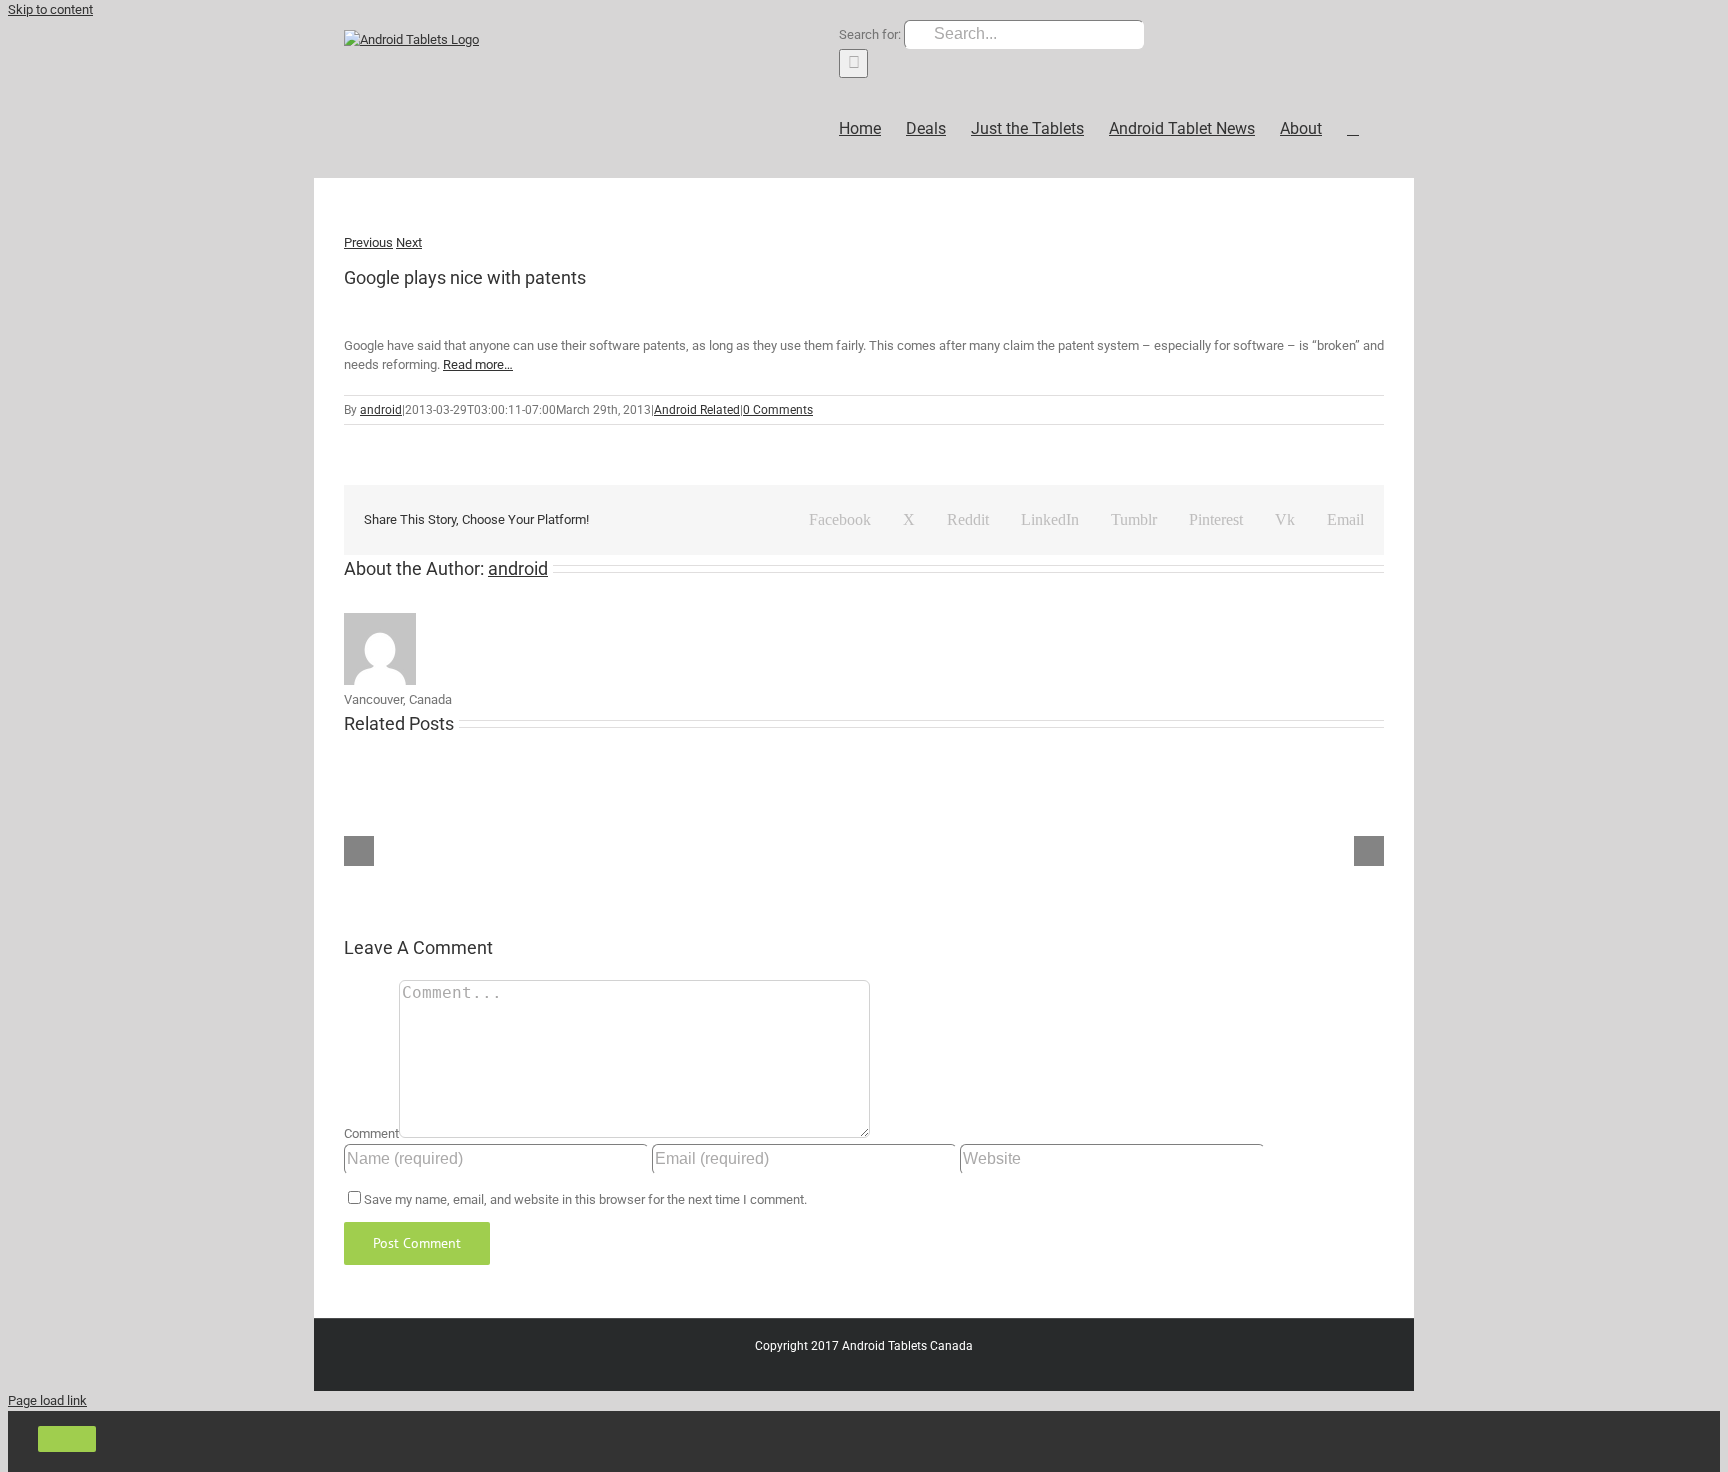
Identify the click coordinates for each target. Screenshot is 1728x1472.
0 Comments (778, 410)
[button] (1353, 128)
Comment (371, 1133)
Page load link (47, 1400)
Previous (368, 242)
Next (409, 242)
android (381, 410)
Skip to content (50, 9)
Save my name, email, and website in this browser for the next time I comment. (585, 1199)
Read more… (478, 364)
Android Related (697, 410)
